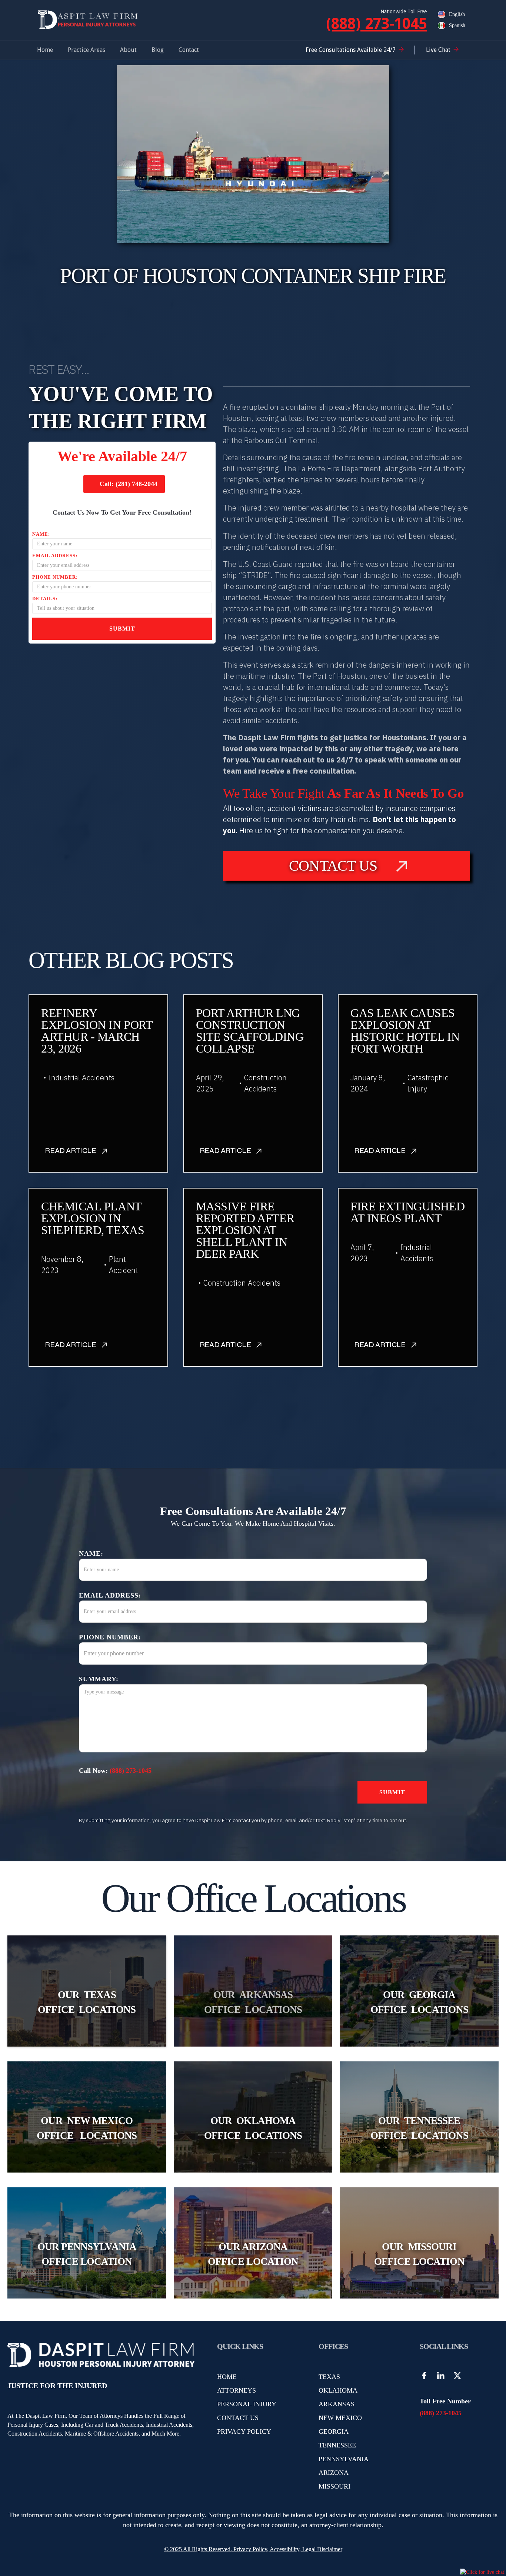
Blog (158, 50)
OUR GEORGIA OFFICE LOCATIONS (419, 2002)
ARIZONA (334, 2473)
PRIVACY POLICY (244, 2432)
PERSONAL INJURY (247, 2404)
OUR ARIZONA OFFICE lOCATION (253, 2254)
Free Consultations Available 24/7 (351, 50)
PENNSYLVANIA (344, 2459)
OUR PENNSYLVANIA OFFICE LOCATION (87, 2254)
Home (45, 50)
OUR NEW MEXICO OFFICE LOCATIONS (87, 2128)
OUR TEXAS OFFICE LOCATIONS (87, 2002)
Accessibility (284, 2549)
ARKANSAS (337, 2404)
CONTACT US (238, 2418)
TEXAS (329, 2377)
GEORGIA (334, 2432)
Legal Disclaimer (322, 2549)
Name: (41, 534)
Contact (189, 50)
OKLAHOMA (338, 2390)
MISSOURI (334, 2486)
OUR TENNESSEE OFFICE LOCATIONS (419, 2128)
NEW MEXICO (340, 2418)
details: (45, 599)
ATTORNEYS (237, 2390)
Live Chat (438, 50)
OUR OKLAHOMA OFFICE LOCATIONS (253, 2128)
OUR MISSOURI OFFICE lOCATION (419, 2254)
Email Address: (55, 556)
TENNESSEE (337, 2445)
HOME (227, 2377)
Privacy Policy (249, 2549)
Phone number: (55, 577)
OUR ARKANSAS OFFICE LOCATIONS (253, 2002)
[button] (86, 50)
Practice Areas (86, 50)
